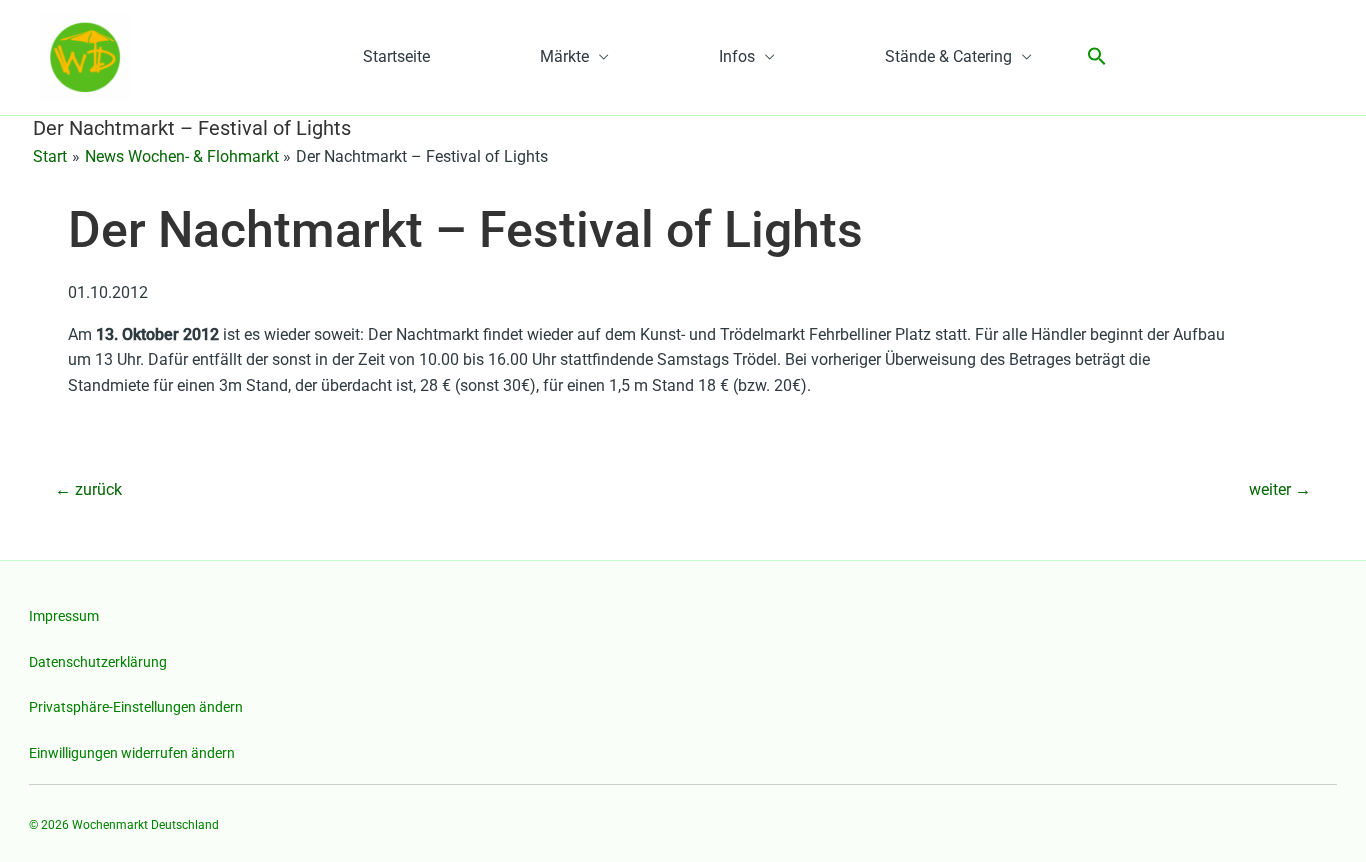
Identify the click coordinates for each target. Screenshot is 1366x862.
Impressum (64, 616)
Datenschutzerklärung (98, 662)
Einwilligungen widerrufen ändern (132, 753)
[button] (1097, 57)
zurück (88, 489)
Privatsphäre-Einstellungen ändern (136, 707)
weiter (1280, 489)
